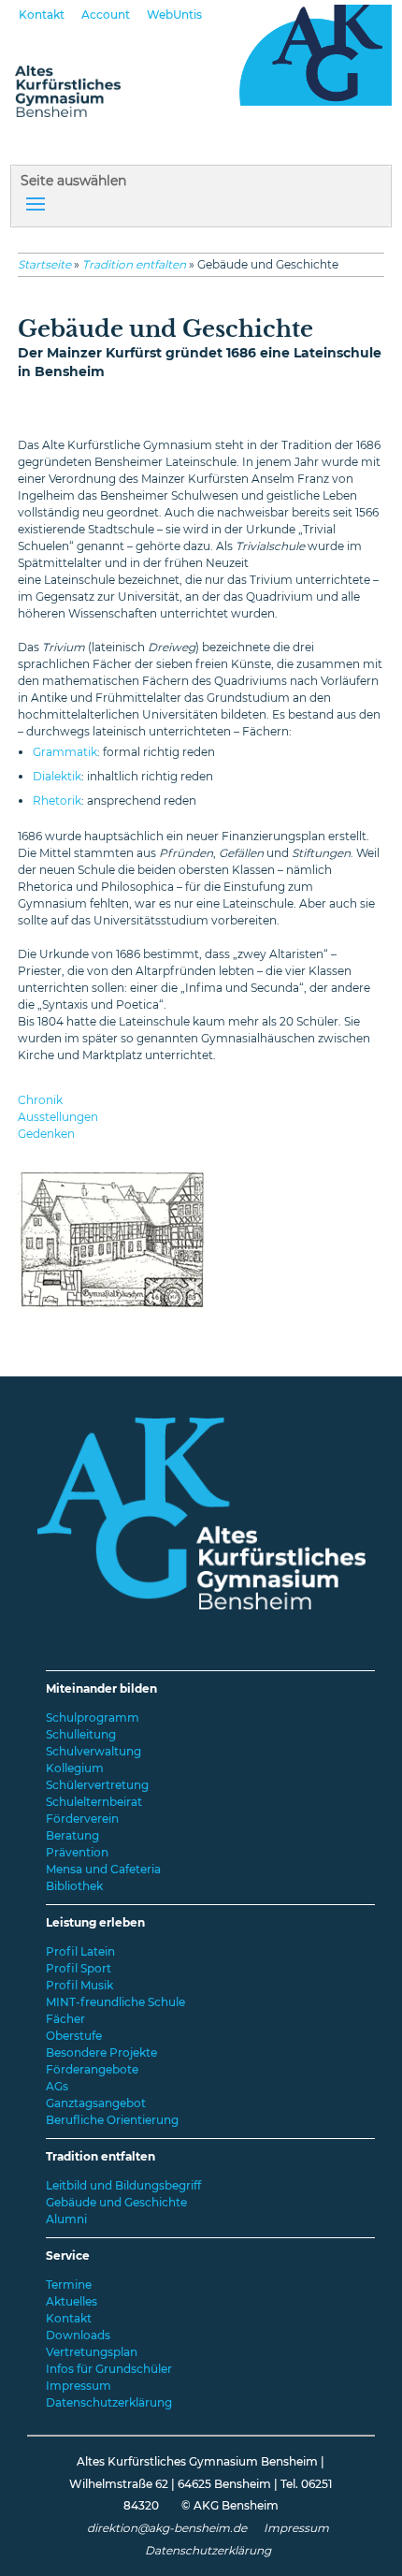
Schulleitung (81, 1734)
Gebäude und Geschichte (116, 2202)
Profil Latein (80, 1951)
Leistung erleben (95, 1922)
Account (106, 15)
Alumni (66, 2219)
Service (68, 2256)
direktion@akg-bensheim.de (167, 2528)
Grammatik (65, 752)
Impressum (79, 2386)
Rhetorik (57, 800)
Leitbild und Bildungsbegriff (123, 2185)
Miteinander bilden (101, 1688)
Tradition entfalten (134, 264)
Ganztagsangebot (96, 2103)
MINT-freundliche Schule (115, 2002)
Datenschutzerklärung (109, 2402)
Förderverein (82, 1819)
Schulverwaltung (93, 1751)
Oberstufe (74, 2036)
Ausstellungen (58, 1117)
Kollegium (75, 1768)
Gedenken (46, 1134)
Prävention (77, 1852)
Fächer (65, 2019)
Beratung (72, 1835)
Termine (69, 2285)
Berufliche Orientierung (112, 2120)
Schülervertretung (97, 1785)
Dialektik (57, 776)
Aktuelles (72, 2301)
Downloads (78, 2335)
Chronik (40, 1100)
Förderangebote (92, 2069)
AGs (57, 2086)
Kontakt (42, 15)
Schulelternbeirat (94, 1802)
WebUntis (174, 15)
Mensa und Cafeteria (103, 1869)
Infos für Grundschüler (109, 2369)
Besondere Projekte (101, 2052)
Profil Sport (79, 1968)
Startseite (44, 264)
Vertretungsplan (92, 2352)
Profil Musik (79, 1985)
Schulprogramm (93, 1717)
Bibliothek (74, 1886)
